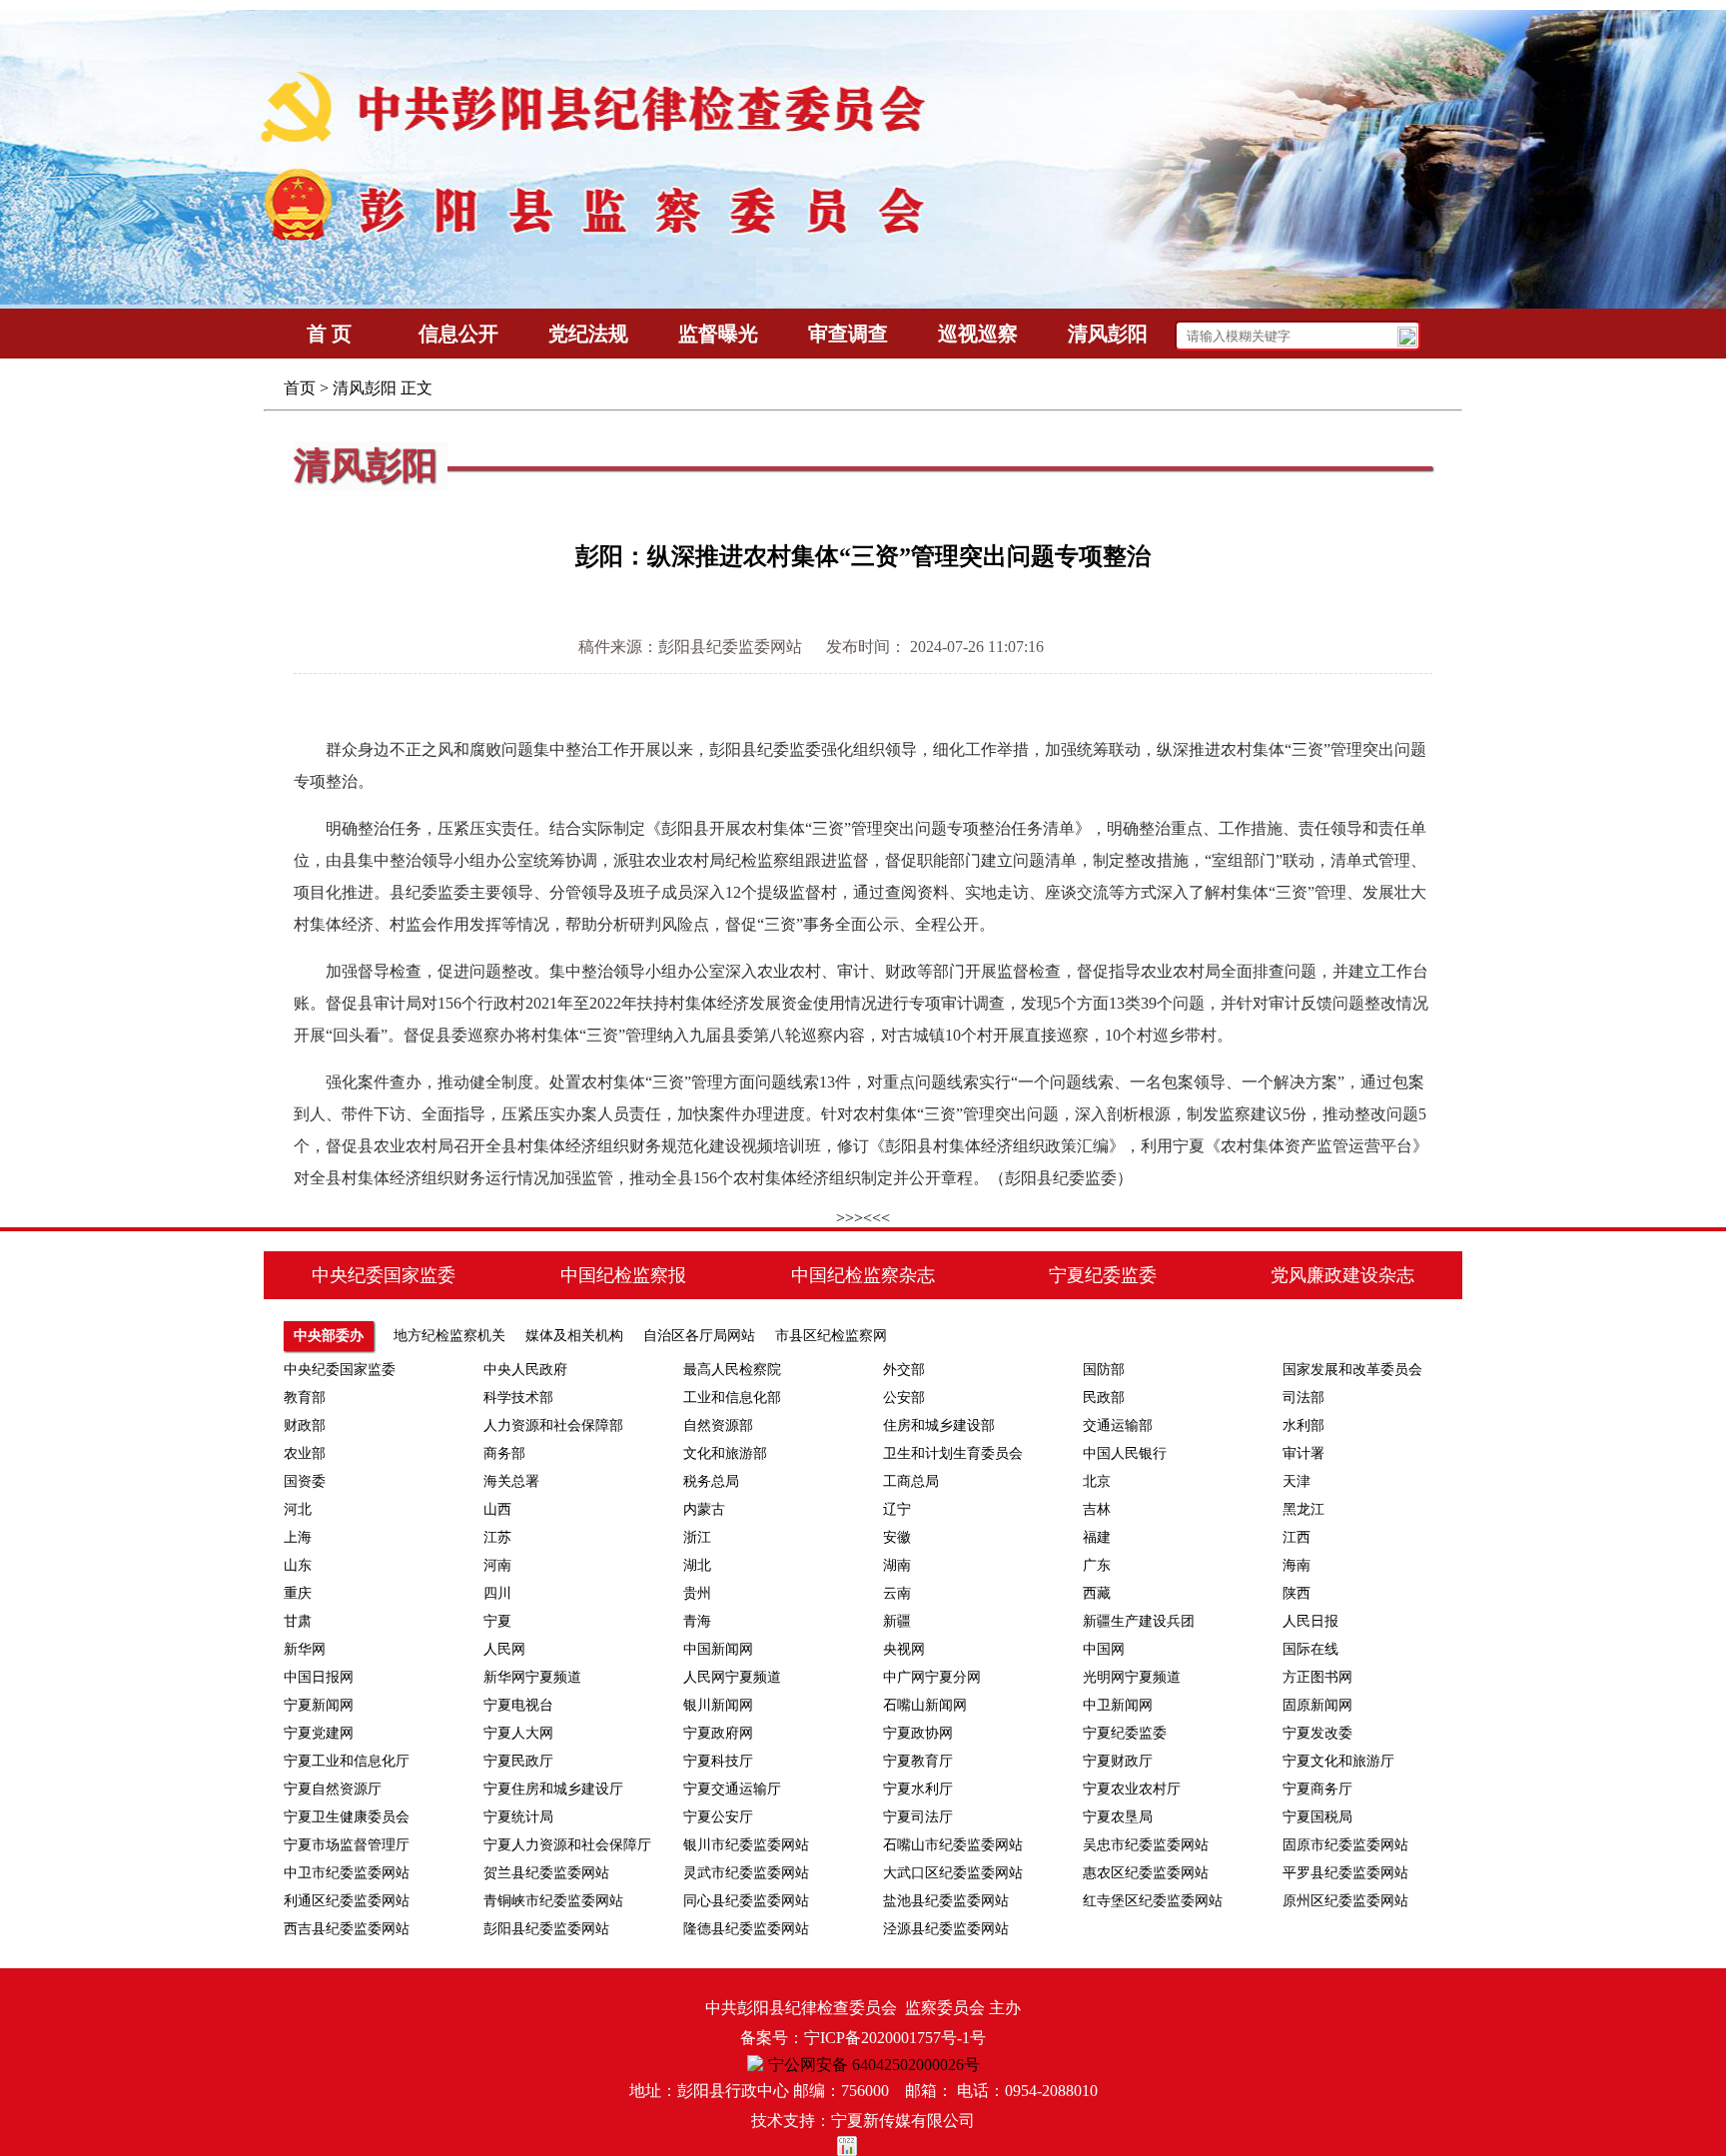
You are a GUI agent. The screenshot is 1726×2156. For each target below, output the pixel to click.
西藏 (1097, 1593)
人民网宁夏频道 (732, 1677)
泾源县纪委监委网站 (946, 1929)
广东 (1097, 1565)
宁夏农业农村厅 (1132, 1789)
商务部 (504, 1453)
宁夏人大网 (518, 1733)
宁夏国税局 (1317, 1817)
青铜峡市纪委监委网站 (553, 1901)
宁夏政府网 (718, 1733)
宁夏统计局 (518, 1817)
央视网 (904, 1649)
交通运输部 (1118, 1426)
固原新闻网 (1317, 1705)
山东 (298, 1565)
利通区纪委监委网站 (347, 1901)
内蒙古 (704, 1509)
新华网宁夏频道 (532, 1677)
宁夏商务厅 (1317, 1789)
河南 (497, 1565)
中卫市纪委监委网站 (347, 1873)
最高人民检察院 (732, 1370)
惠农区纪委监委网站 (1146, 1873)
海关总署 (511, 1481)
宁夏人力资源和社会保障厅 (567, 1845)
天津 (1296, 1481)
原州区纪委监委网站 (1345, 1901)
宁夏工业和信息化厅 (347, 1761)
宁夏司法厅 (918, 1817)
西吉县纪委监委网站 (347, 1929)
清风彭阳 (365, 388)
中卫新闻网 (1118, 1705)
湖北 (697, 1565)
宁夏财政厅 (1118, 1761)
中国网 (1104, 1649)
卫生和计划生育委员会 (953, 1453)
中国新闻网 (718, 1649)
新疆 (897, 1621)
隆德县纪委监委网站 (746, 1929)
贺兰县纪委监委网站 (546, 1873)
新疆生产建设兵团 (1139, 1621)
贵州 (697, 1593)
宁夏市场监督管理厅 (347, 1845)
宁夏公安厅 (718, 1817)
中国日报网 (319, 1677)
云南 (897, 1593)
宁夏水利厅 (918, 1789)
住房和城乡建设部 (939, 1426)
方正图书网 (1317, 1677)
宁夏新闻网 (319, 1705)
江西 (1296, 1537)
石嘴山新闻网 (925, 1705)
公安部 (904, 1398)
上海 (298, 1537)
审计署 (1303, 1453)
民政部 (1104, 1398)
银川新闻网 (718, 1705)
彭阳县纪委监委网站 (546, 1929)
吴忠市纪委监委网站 (1146, 1845)
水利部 (1303, 1426)
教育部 (305, 1398)
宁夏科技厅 (718, 1761)
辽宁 (897, 1509)
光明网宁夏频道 (1132, 1677)
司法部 (1303, 1398)
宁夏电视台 (518, 1705)
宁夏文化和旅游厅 (1338, 1761)
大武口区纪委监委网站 (953, 1873)
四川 (497, 1593)
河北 (298, 1509)
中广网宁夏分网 (932, 1677)
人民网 (504, 1649)
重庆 (298, 1593)
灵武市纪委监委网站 (746, 1873)
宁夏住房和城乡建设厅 (553, 1789)
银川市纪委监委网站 (746, 1845)
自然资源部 (718, 1426)
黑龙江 (1303, 1509)
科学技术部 (518, 1398)
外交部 (904, 1370)
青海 (697, 1621)
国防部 (1104, 1370)
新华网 (305, 1649)
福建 (1097, 1537)
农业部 (305, 1453)
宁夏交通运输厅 (732, 1789)
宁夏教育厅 (918, 1761)
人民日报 (1310, 1621)
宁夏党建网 (319, 1733)
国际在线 (1310, 1649)
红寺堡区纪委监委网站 (1153, 1901)
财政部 (305, 1426)
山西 (497, 1509)
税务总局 (711, 1481)
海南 (1296, 1565)
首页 (300, 388)
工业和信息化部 (732, 1398)
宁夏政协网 (918, 1733)
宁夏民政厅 (518, 1761)
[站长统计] (863, 2146)
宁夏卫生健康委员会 (347, 1817)
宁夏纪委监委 (1125, 1733)
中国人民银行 (1125, 1453)
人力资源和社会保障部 (553, 1426)
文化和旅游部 (725, 1453)
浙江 (697, 1537)
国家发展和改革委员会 (1352, 1370)
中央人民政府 (525, 1370)
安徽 (897, 1537)
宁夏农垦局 (1118, 1817)
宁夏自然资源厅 (333, 1789)
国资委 (305, 1481)
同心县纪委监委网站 (746, 1901)
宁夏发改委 (1317, 1733)
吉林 (1097, 1509)
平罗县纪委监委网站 (1345, 1873)
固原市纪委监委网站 (1345, 1845)
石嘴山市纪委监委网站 (953, 1845)
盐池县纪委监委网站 (946, 1901)
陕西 (1296, 1593)
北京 (1097, 1481)
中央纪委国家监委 (340, 1370)
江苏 (497, 1537)
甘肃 (298, 1621)
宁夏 (497, 1621)
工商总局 (911, 1481)
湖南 (897, 1565)
